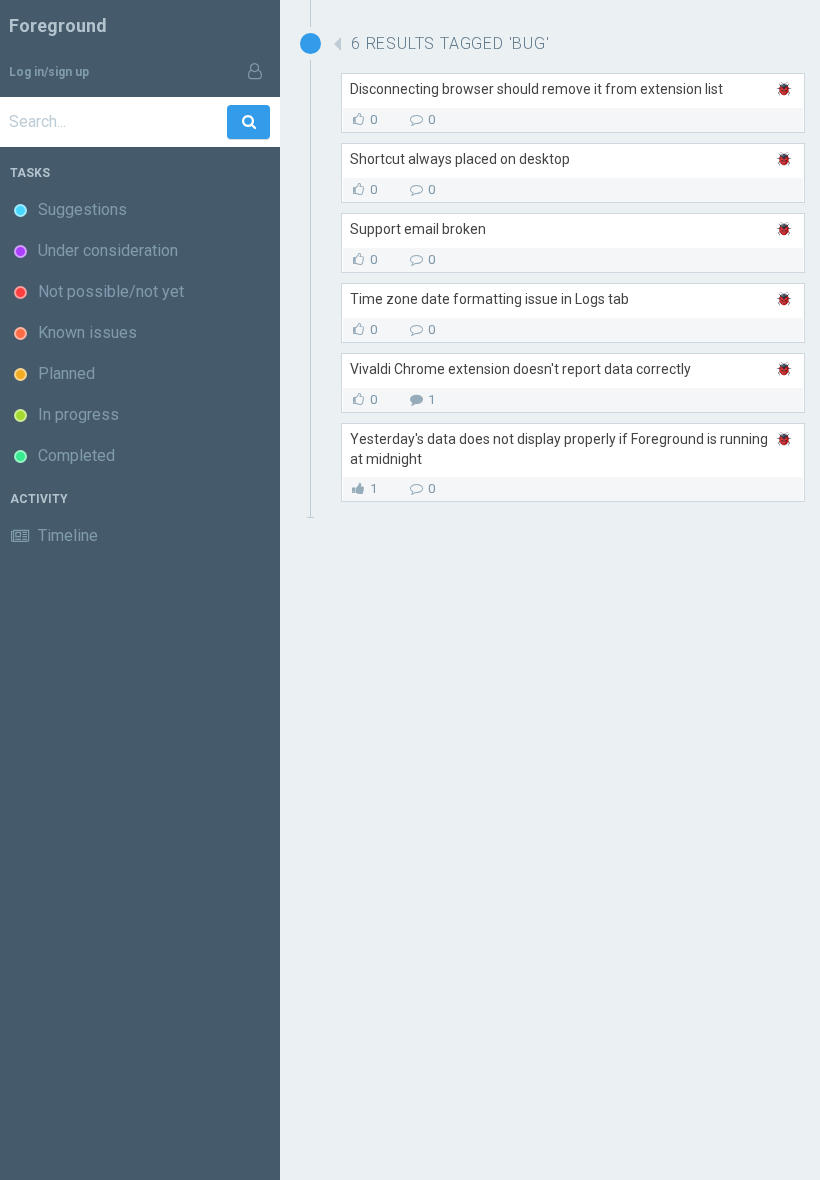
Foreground (58, 25)
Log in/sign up (49, 72)
